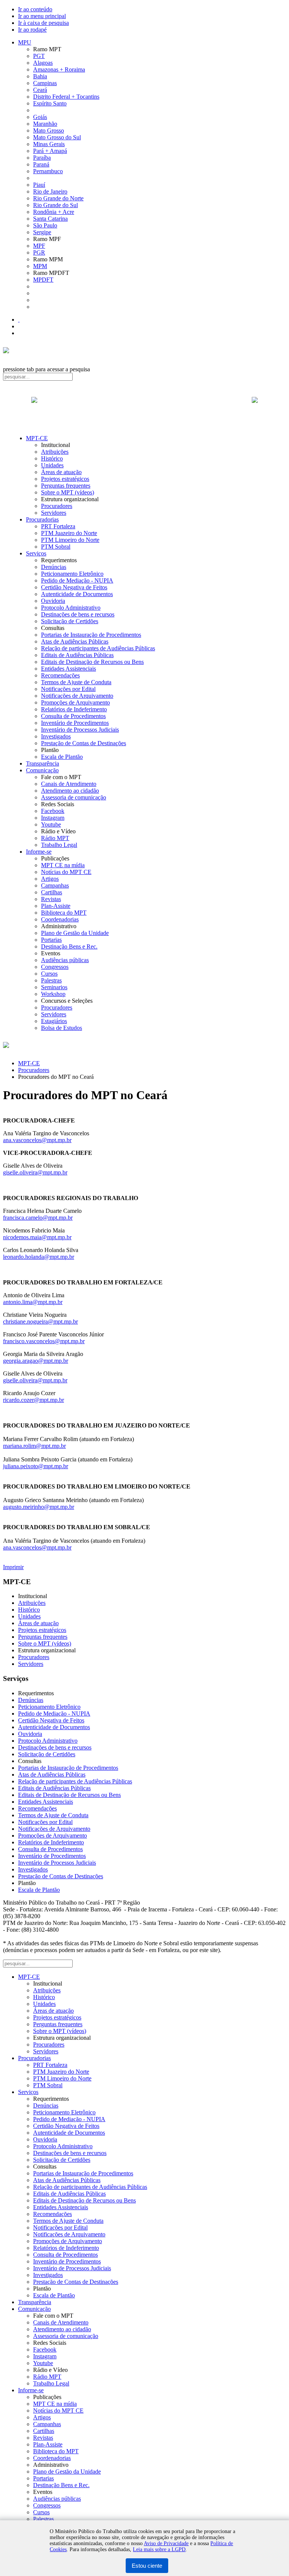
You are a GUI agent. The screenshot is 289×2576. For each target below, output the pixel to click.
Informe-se (39, 852)
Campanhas (55, 885)
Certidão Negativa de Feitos (74, 587)
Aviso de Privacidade (166, 2543)
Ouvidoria (53, 601)
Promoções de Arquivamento (75, 702)
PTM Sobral (56, 547)
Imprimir (13, 1567)
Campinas (45, 83)
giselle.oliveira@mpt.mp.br (35, 1172)
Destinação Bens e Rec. (69, 946)
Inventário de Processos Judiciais (80, 730)
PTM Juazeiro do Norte (69, 533)
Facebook (53, 811)
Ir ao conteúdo (35, 9)
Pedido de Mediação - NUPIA (77, 580)
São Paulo (45, 225)
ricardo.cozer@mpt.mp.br (33, 1400)
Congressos (55, 967)
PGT (39, 56)
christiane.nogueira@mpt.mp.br (40, 1322)
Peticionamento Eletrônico (72, 574)
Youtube (51, 824)
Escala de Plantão (62, 757)
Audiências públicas (65, 960)
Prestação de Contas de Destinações (84, 743)
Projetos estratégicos (65, 479)
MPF (39, 246)
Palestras (51, 980)
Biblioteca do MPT (64, 913)
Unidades (52, 465)
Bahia (40, 76)
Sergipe (42, 232)
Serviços (36, 553)
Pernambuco (48, 171)
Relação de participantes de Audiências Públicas (98, 648)
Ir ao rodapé (32, 30)
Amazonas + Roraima (59, 69)
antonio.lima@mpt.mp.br (33, 1302)
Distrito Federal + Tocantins (66, 97)
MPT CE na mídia (63, 865)
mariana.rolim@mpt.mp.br (34, 1446)
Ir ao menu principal (42, 16)
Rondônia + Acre (54, 212)
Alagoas (43, 63)
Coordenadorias (60, 919)
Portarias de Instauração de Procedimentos (91, 635)
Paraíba (42, 158)
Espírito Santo (50, 103)
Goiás (40, 117)
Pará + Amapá (50, 151)
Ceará (40, 90)
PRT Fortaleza (58, 526)
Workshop (53, 994)
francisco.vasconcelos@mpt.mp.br (44, 1341)
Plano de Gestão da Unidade (75, 933)
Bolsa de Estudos (62, 1028)
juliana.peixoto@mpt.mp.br (36, 1466)
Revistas (51, 899)
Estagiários (54, 1021)
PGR (39, 252)
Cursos (49, 974)
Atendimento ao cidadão (70, 791)
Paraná (41, 164)
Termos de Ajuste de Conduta (76, 682)
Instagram (53, 818)
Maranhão (45, 124)
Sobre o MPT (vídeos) (68, 492)
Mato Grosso (49, 130)
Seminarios (54, 987)
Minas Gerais (49, 144)
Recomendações (60, 675)
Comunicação (42, 770)
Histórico (52, 458)
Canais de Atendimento (69, 784)
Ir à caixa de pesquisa (43, 23)
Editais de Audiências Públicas (77, 655)
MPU (25, 42)
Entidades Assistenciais (68, 669)
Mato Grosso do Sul (57, 137)
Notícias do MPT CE (66, 872)
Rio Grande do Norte (58, 198)
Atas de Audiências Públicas (75, 641)
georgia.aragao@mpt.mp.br (36, 1361)
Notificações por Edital (68, 689)
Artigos (50, 879)
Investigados (56, 736)
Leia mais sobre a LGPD (159, 2549)
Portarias (51, 940)
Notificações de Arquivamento (77, 696)
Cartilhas (52, 892)
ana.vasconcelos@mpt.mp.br (37, 1140)
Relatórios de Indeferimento (74, 709)
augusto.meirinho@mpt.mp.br (39, 1507)
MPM (40, 266)
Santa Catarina (50, 219)
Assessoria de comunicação (74, 797)
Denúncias (54, 567)
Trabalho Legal (59, 845)
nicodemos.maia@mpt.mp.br (37, 1237)
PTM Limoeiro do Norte (70, 540)
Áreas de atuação (61, 472)
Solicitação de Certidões (70, 621)
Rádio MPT (55, 838)
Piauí (39, 185)
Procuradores (57, 506)
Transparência (43, 763)
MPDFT (43, 280)
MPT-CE (37, 438)
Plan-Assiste (56, 906)
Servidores (54, 513)
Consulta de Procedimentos (73, 716)
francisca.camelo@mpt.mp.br (38, 1218)
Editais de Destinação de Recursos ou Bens (92, 662)
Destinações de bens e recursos (78, 614)
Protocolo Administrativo (71, 608)
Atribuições (55, 452)
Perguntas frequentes (66, 486)
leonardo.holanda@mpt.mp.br (39, 1257)
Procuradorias (42, 519)
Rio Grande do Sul (56, 205)
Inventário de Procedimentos (75, 723)
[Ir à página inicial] (144, 408)
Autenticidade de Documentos (77, 594)
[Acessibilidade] (19, 320)
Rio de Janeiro (50, 191)
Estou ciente (147, 2566)
